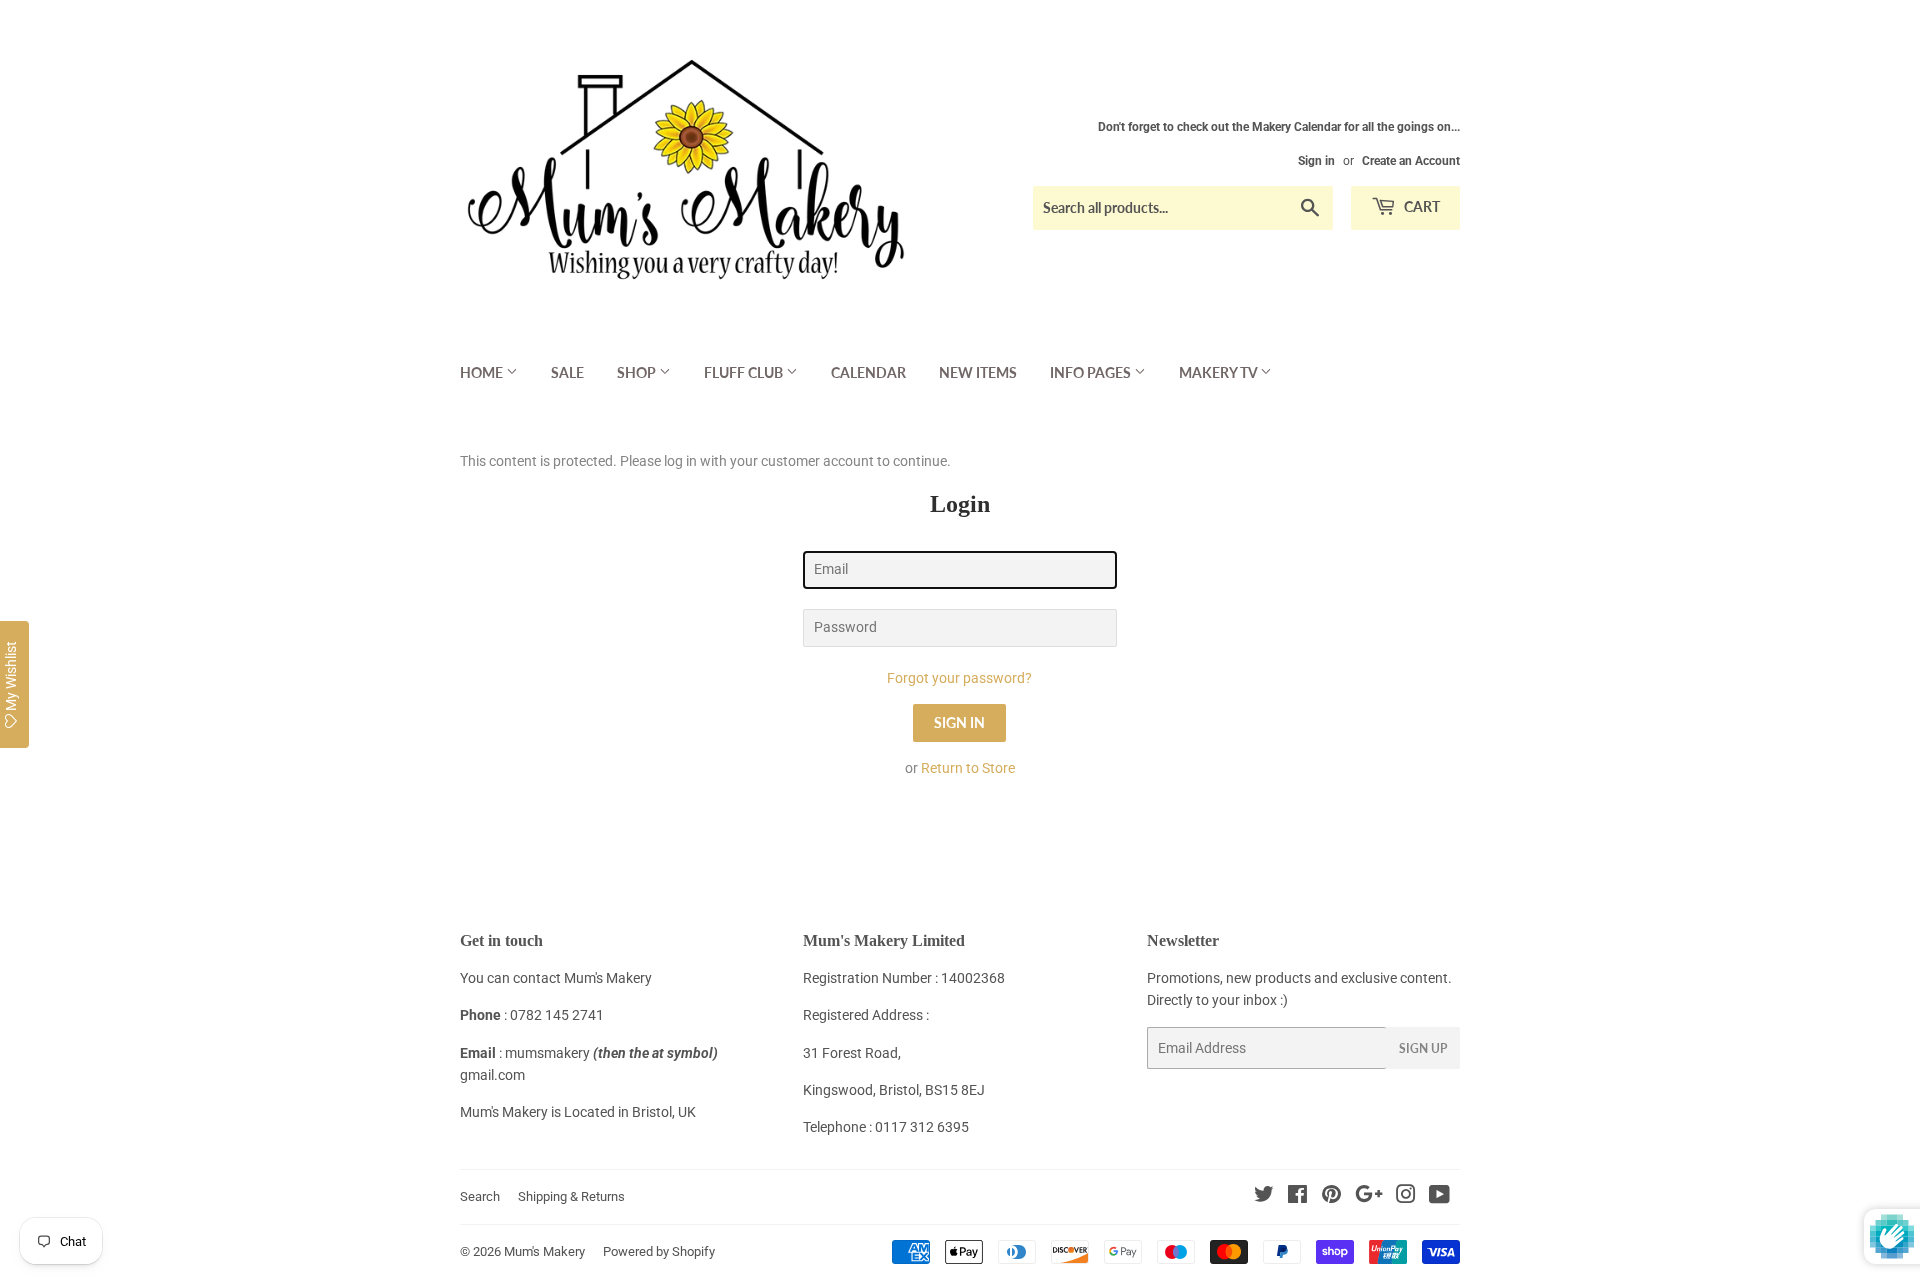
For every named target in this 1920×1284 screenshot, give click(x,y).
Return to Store (968, 768)
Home (483, 372)
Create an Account (1411, 161)
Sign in (1316, 161)
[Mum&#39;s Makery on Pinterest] (1331, 1197)
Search (480, 1196)
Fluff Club (745, 372)
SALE (567, 372)
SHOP (638, 372)
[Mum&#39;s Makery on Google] (1369, 1197)
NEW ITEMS (978, 372)
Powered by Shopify (659, 1251)
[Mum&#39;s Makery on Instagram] (1406, 1197)
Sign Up (1423, 1048)
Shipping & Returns (571, 1196)
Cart (1420, 206)
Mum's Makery (544, 1251)
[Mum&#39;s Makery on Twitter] (1264, 1197)
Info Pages (1092, 372)
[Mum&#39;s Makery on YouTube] (1439, 1197)
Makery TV (1219, 372)
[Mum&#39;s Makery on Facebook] (1297, 1197)
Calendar (868, 372)
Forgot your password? (959, 678)
